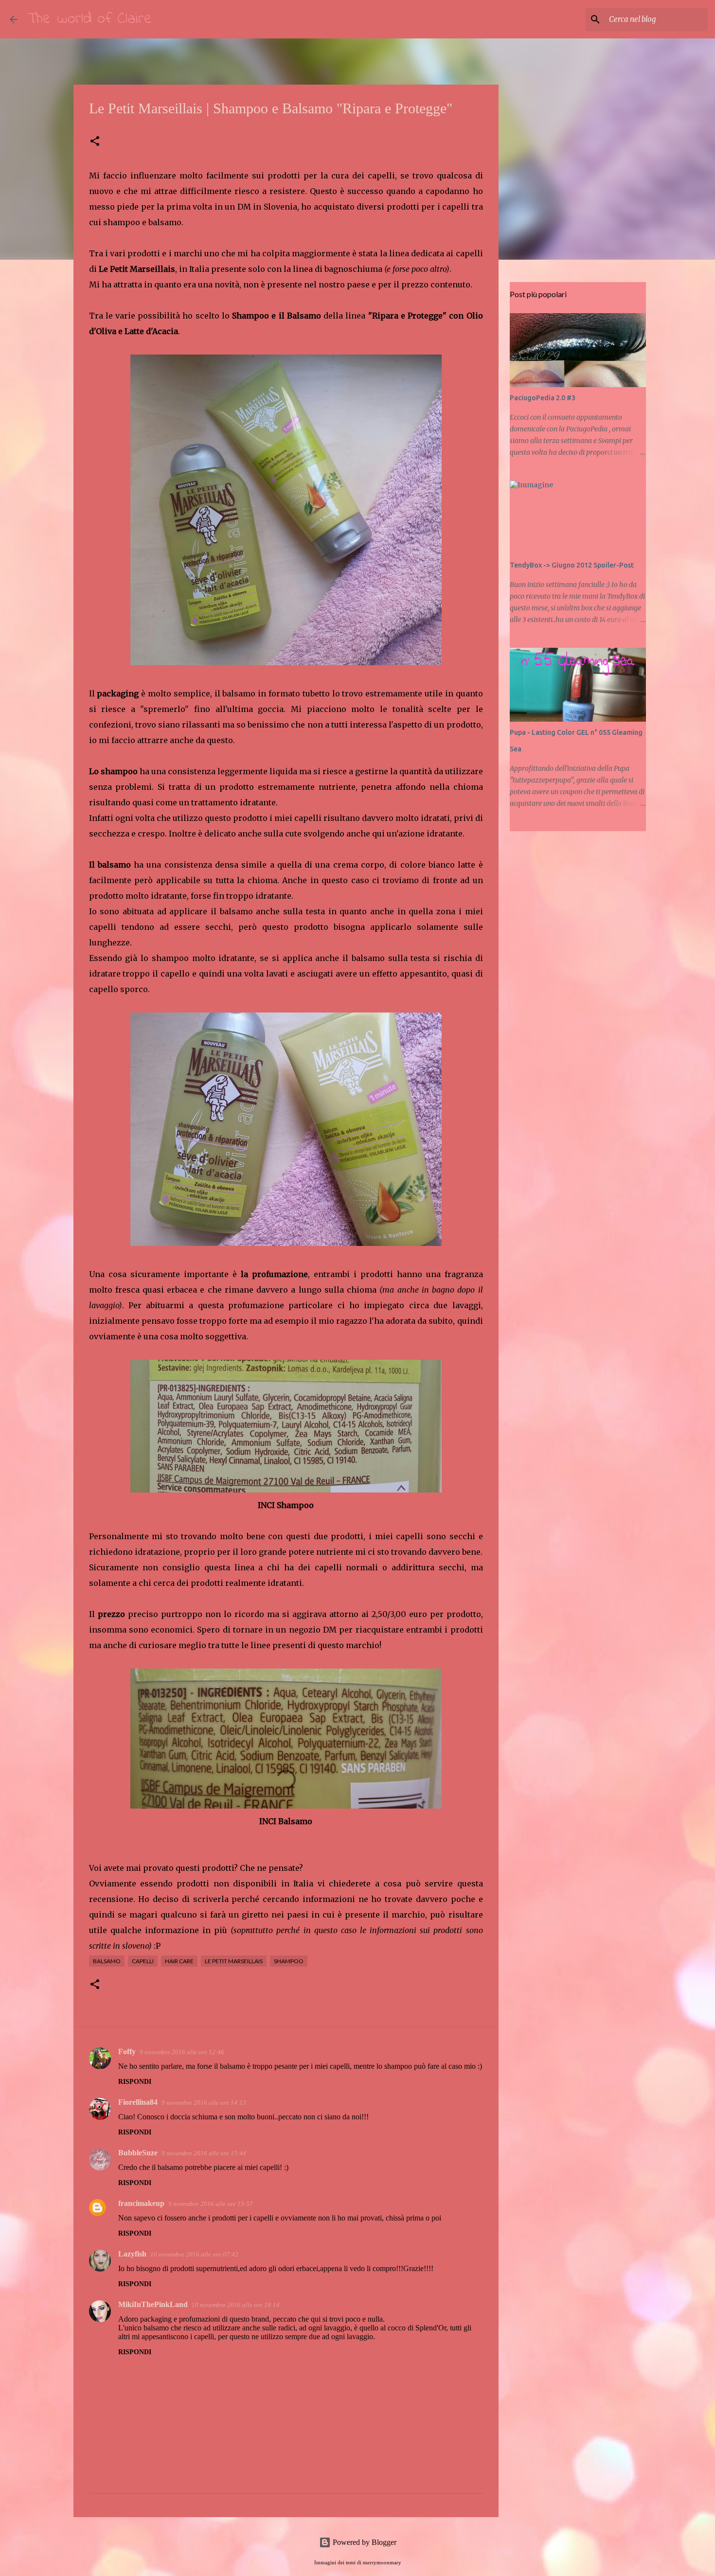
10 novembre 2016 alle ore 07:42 (194, 2254)
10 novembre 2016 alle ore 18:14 (236, 2305)
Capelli (143, 1961)
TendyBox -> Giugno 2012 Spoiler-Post (572, 565)
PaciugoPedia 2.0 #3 (543, 398)
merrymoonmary (382, 2562)
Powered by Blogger (364, 2542)
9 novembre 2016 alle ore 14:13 (204, 2103)
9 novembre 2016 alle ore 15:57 (211, 2204)
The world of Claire (90, 19)
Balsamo (107, 1961)
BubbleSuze (138, 2153)
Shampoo (289, 1961)
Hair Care (179, 1961)
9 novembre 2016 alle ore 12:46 (182, 2052)
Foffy (127, 2052)
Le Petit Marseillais (234, 1961)
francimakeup (141, 2203)
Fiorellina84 (138, 2102)
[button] (95, 142)
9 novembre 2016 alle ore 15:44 (204, 2153)
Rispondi (135, 2082)
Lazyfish (132, 2254)
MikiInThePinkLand (153, 2304)
